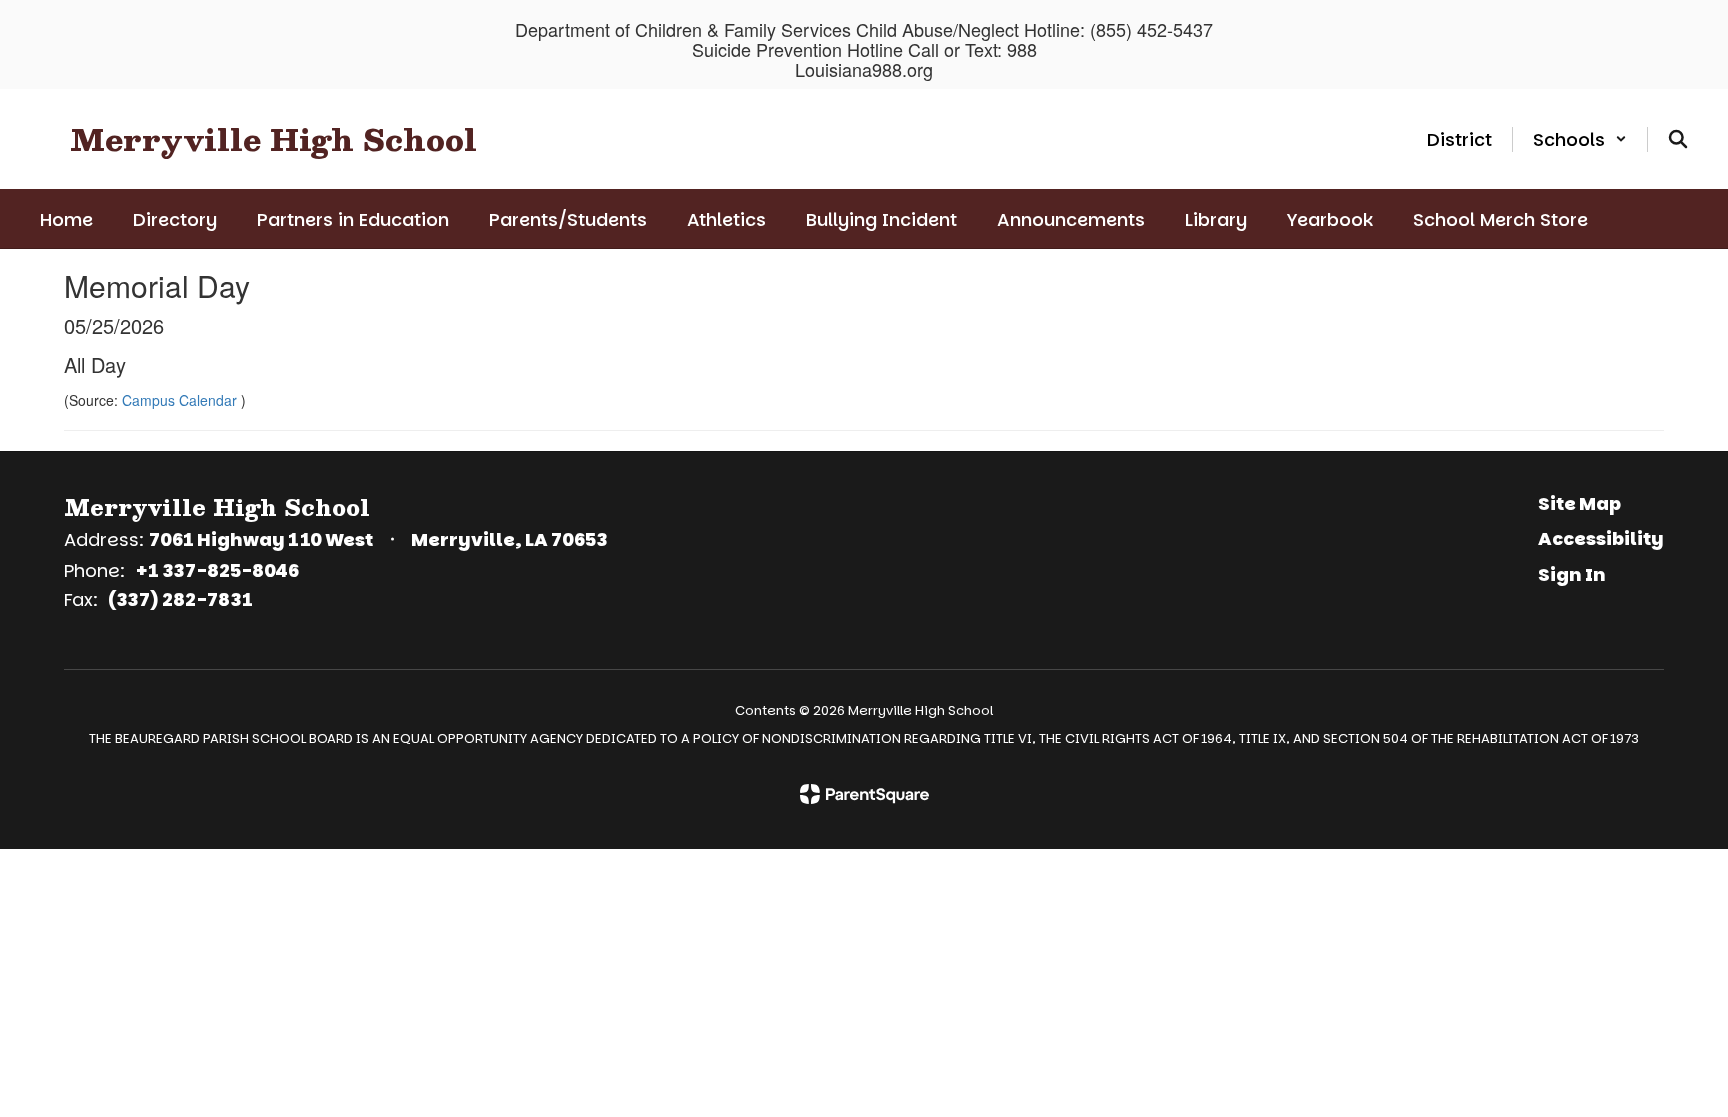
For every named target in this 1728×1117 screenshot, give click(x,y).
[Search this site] (1678, 139)
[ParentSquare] (864, 794)
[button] (1580, 139)
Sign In (1572, 574)
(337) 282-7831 (180, 599)
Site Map (1579, 503)
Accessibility (1601, 538)
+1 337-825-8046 (217, 570)
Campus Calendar (181, 400)
